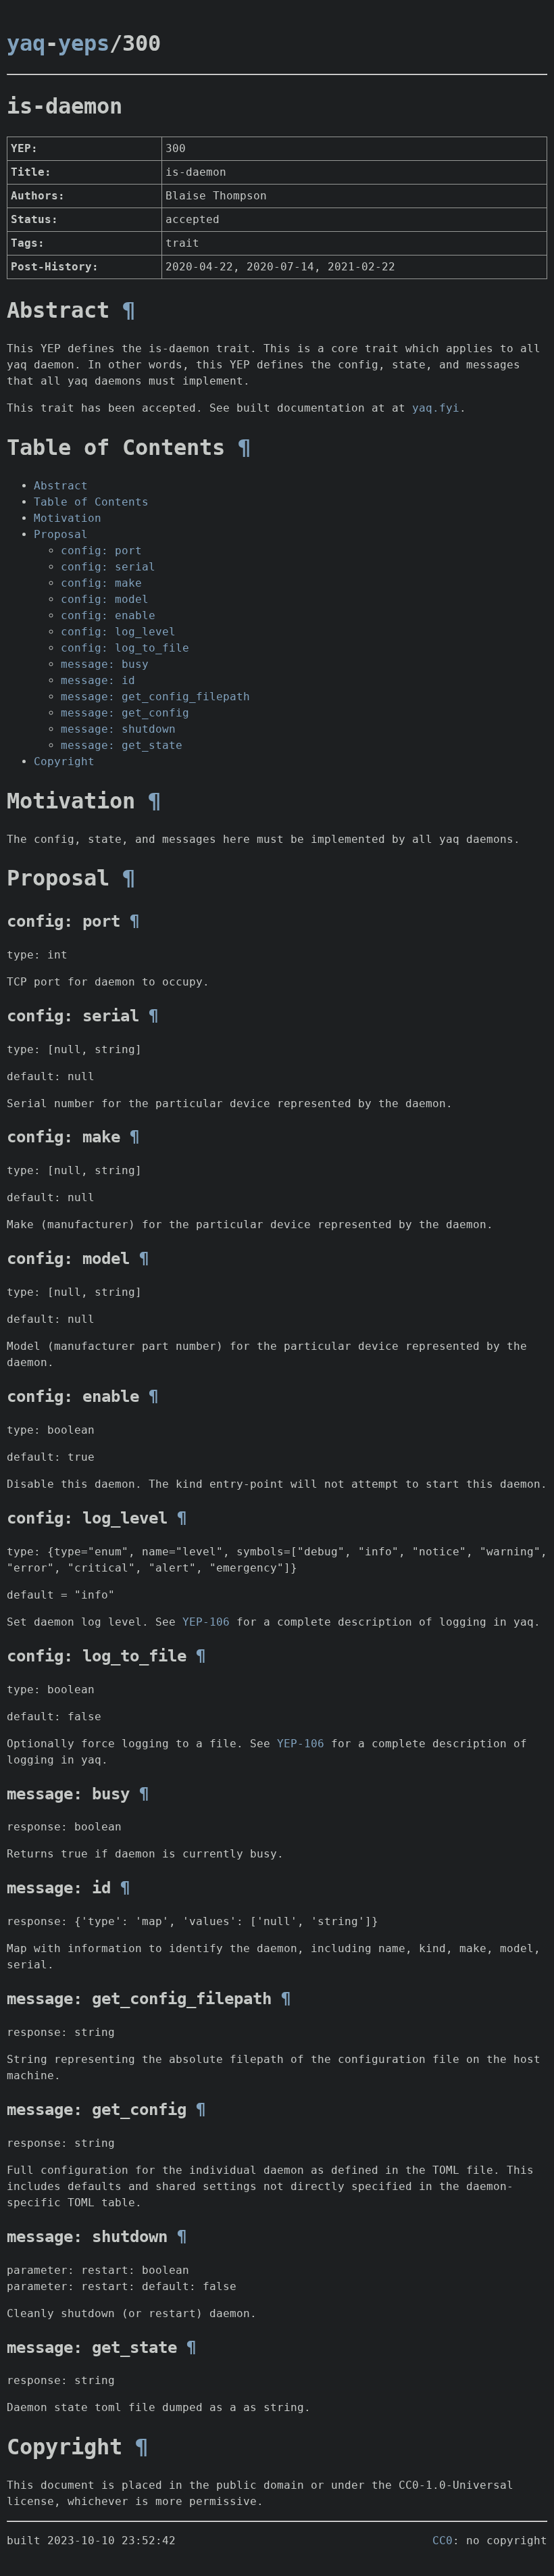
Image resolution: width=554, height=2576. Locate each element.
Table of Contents (91, 502)
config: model (105, 599)
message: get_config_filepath (155, 697)
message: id (98, 680)
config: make (101, 583)
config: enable (108, 615)
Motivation (68, 518)
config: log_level (118, 632)
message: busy (105, 664)
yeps (84, 43)
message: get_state (122, 745)
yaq (26, 43)
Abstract (61, 486)
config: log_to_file (125, 648)
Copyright (64, 761)
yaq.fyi (436, 408)
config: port (101, 551)
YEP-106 (206, 1622)
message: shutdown (118, 729)
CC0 (443, 2541)
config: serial (108, 567)
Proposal (61, 534)
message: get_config (125, 713)
